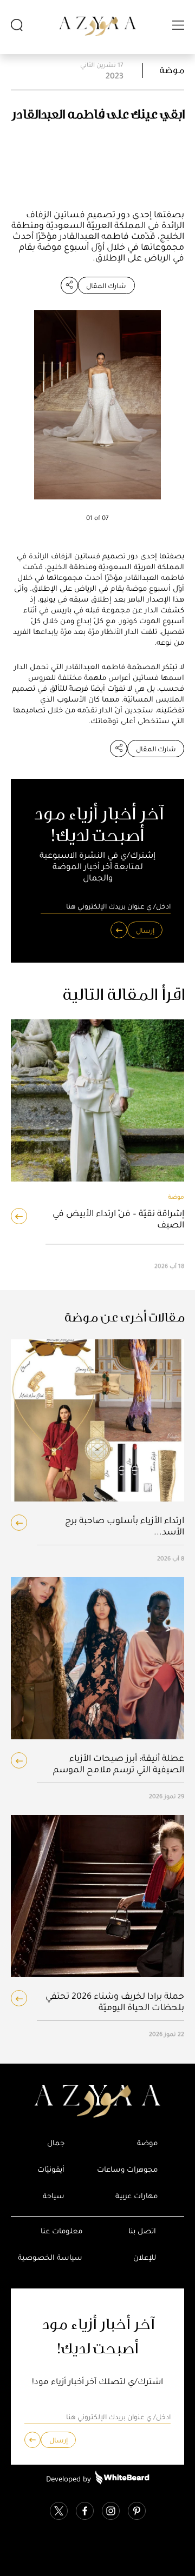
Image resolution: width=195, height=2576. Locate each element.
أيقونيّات (51, 2169)
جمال (56, 2143)
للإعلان (145, 2257)
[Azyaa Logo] (97, 2101)
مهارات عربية (136, 2196)
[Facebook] (85, 2512)
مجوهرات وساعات (127, 2169)
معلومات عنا (61, 2231)
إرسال (145, 930)
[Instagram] (111, 2512)
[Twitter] (59, 2512)
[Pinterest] (137, 2512)
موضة (172, 70)
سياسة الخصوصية (50, 2257)
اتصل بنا (142, 2231)
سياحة (54, 2196)
